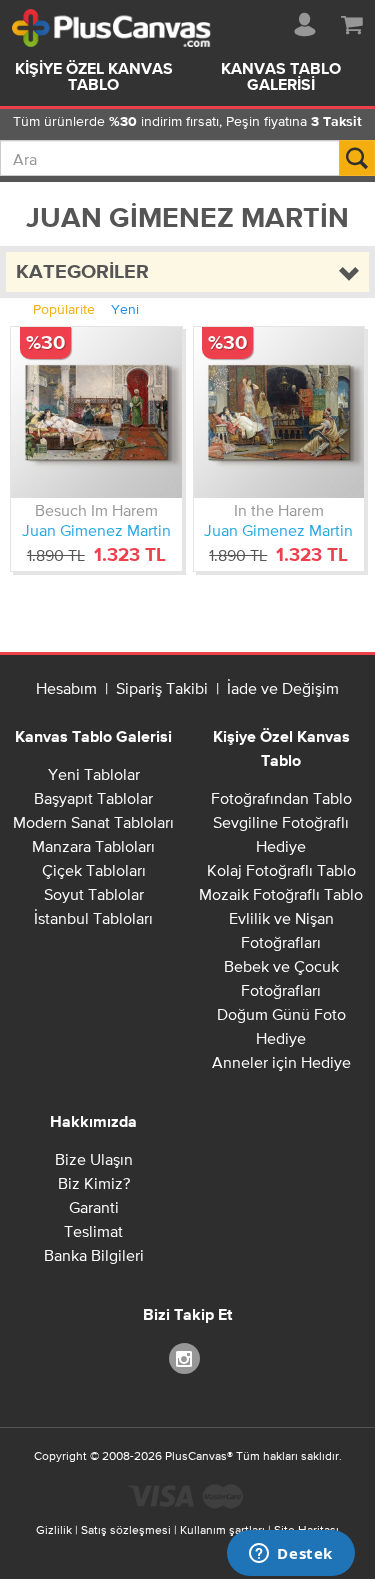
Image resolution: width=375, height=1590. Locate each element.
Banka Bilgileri (94, 1255)
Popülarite (64, 309)
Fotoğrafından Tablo (281, 798)
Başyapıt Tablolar (93, 798)
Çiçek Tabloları (94, 870)
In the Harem (279, 510)
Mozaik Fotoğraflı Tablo (281, 894)
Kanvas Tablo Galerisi (93, 738)
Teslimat (93, 1231)
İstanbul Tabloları (93, 918)
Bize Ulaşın (94, 1159)
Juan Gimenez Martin (96, 530)
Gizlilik (54, 1530)
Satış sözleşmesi (126, 1530)
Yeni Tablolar (94, 774)
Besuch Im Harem (96, 510)
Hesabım (66, 688)
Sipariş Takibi (162, 688)
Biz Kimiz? (94, 1183)
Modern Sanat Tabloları (93, 822)
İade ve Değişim (283, 688)
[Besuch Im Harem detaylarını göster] (96, 412)
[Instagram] (188, 1357)
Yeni (125, 309)
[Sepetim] (352, 21)
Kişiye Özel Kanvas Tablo (94, 78)
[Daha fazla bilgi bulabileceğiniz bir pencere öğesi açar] (291, 1555)
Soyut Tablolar (94, 894)
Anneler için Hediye (281, 1062)
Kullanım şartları (222, 1530)
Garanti (94, 1207)
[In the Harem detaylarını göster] (279, 412)
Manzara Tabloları (93, 846)
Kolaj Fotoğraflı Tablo (281, 870)
